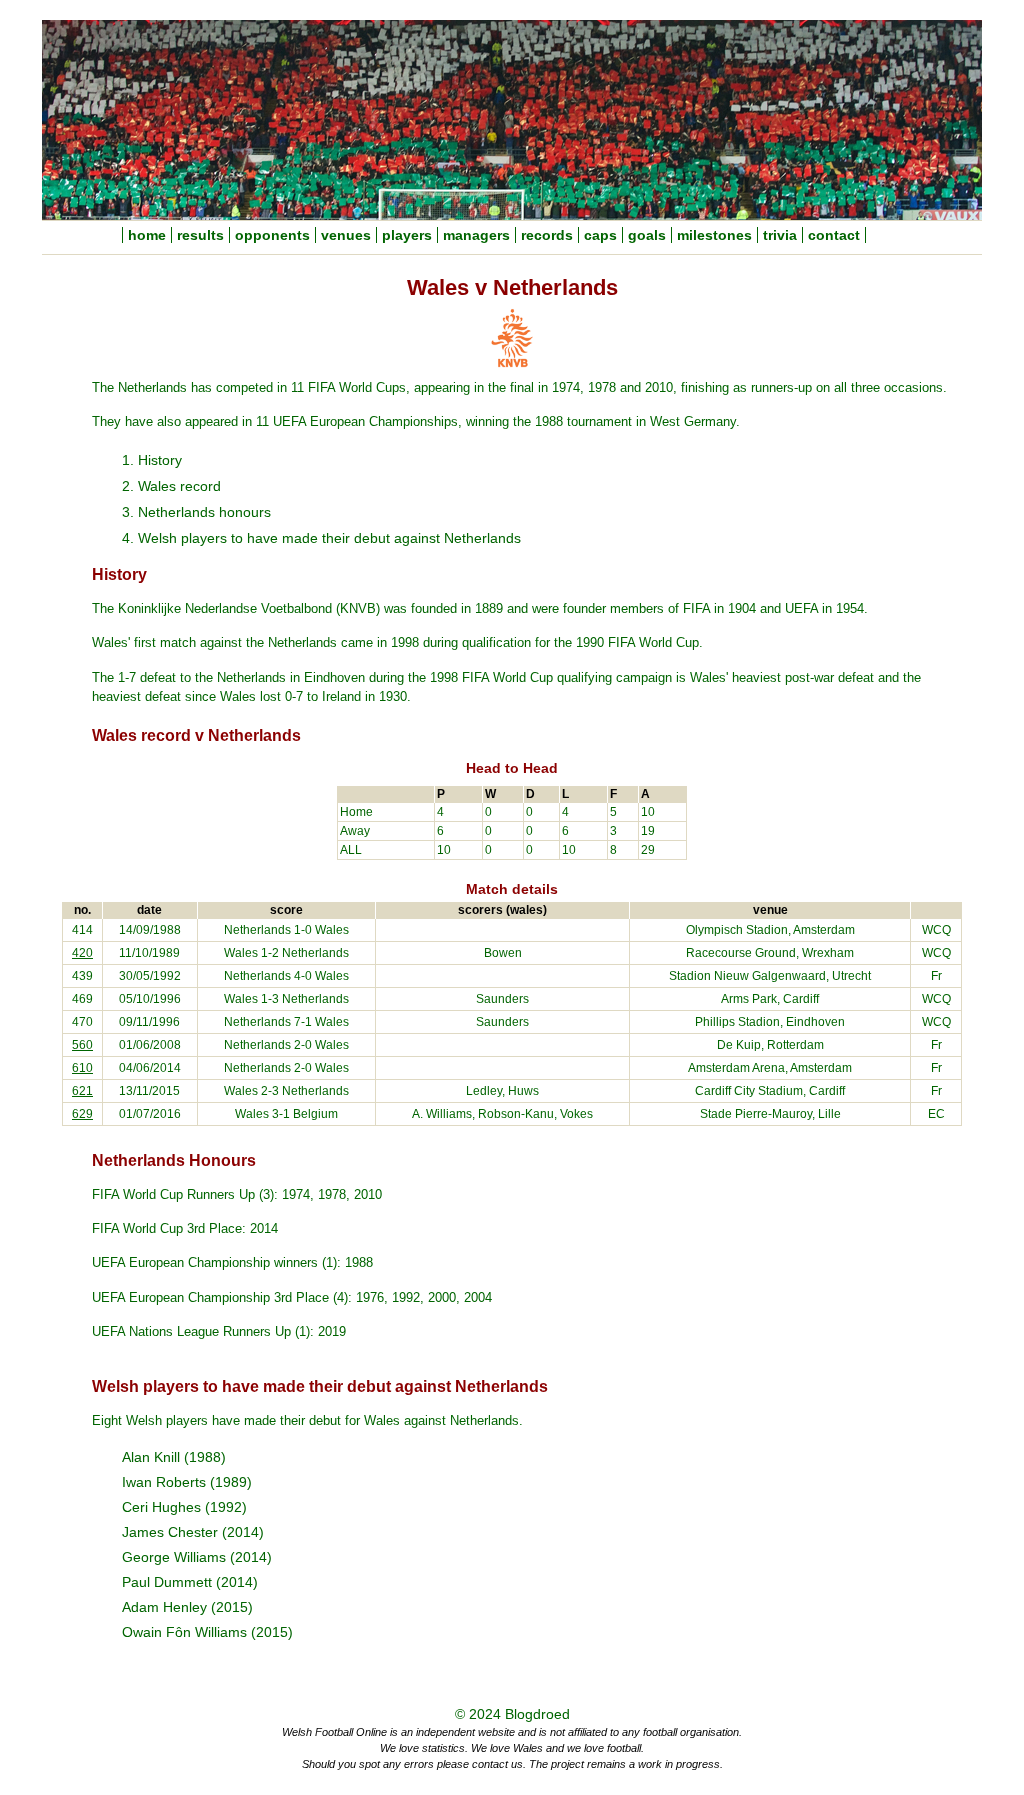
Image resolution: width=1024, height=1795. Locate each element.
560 (82, 1045)
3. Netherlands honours (196, 512)
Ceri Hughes (161, 1507)
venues (346, 235)
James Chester (170, 1532)
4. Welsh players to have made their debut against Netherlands (321, 538)
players (407, 235)
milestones (714, 235)
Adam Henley (164, 1607)
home (147, 235)
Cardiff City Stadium (749, 1091)
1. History (152, 460)
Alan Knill (151, 1457)
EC (936, 1114)
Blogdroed (537, 1714)
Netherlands (257, 930)
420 (82, 953)
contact (834, 235)
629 (82, 1114)
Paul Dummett (167, 1582)
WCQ (936, 930)
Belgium (315, 1114)
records (547, 235)
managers (476, 235)
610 (82, 1068)
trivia (780, 235)
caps (600, 235)
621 (82, 1091)
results (200, 235)
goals (647, 235)
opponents (272, 235)
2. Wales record (171, 486)
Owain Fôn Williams (184, 1632)
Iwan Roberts (164, 1482)
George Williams (174, 1557)
